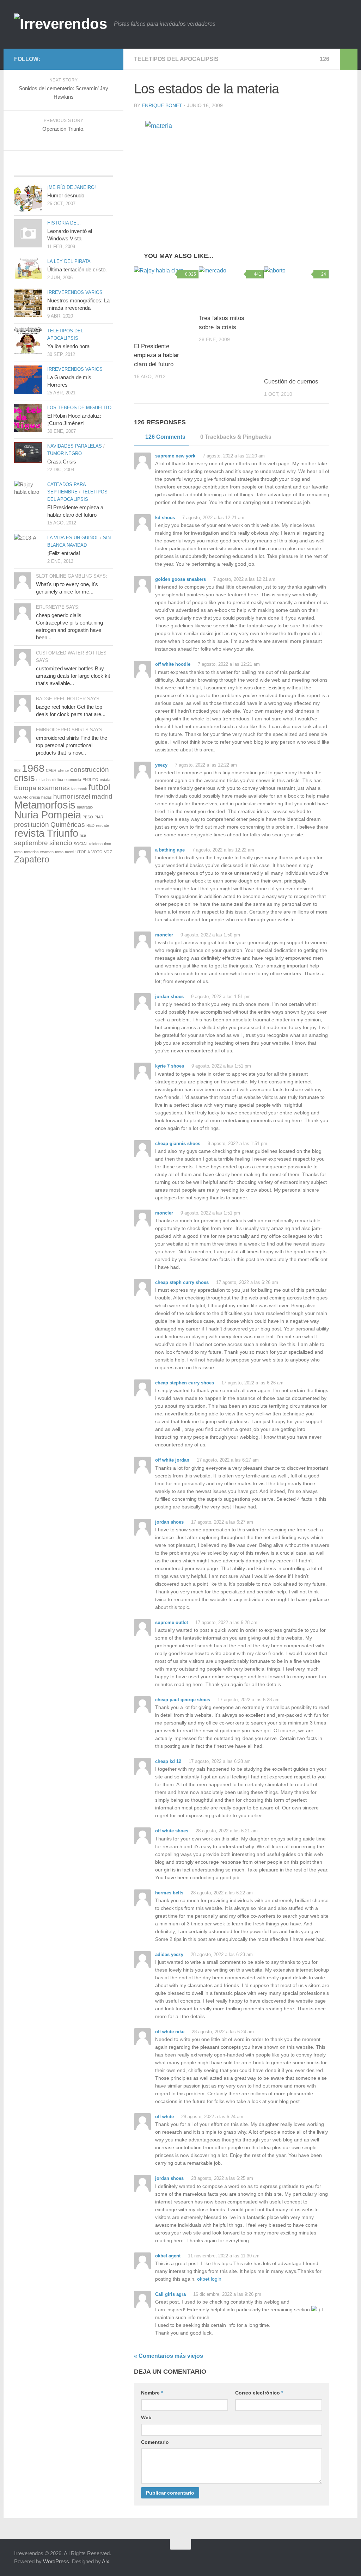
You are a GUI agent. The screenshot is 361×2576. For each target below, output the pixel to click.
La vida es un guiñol (73, 538)
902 (17, 770)
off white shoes (172, 1831)
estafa (105, 780)
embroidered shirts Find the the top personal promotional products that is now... (72, 745)
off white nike (170, 2032)
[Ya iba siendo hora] (28, 341)
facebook (79, 789)
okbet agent (168, 2256)
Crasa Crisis (62, 462)
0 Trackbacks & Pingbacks (236, 437)
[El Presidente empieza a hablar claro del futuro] (166, 301)
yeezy (161, 765)
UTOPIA (83, 852)
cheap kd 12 (168, 1761)
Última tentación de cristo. (77, 269)
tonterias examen (39, 852)
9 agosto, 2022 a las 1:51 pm (220, 997)
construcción (90, 770)
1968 (33, 768)
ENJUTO (90, 780)
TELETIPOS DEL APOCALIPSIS (176, 59)
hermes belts (169, 1893)
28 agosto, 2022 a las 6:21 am (226, 1831)
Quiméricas (68, 825)
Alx (106, 2561)
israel (82, 796)
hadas (47, 797)
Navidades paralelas (75, 446)
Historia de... (64, 223)
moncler (164, 935)
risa (83, 835)
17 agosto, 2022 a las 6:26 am (246, 1282)
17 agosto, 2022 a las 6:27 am (227, 1460)
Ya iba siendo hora (68, 346)
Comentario (155, 2442)
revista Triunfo (46, 833)
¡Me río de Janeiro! (72, 187)
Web (146, 2417)
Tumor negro (65, 453)
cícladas (44, 780)
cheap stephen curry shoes (185, 1383)
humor (63, 796)
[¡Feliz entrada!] (28, 546)
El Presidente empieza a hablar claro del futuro (157, 355)
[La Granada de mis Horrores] (28, 380)
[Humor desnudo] (28, 198)
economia (73, 780)
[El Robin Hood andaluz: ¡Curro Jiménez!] (28, 418)
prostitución (32, 825)
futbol (99, 787)
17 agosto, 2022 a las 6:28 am (226, 1622)
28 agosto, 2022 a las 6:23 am (221, 1954)
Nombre (152, 2393)
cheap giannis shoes (178, 1143)
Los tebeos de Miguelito (79, 408)
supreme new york (175, 456)
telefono (96, 844)
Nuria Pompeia (48, 815)
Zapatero (32, 859)
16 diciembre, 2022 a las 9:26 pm (227, 2294)
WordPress (56, 2561)
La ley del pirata (69, 261)
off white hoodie (173, 664)
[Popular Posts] (30, 169)
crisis (25, 778)
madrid (102, 796)
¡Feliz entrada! (64, 553)
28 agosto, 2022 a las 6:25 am (221, 2178)
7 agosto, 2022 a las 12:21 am (213, 518)
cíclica (58, 780)
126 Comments (165, 437)
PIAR (99, 817)
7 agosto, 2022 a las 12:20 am (233, 456)
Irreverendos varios (75, 292)
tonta (18, 852)
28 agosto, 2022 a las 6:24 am (222, 2032)
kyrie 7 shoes (170, 1066)
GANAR (21, 797)
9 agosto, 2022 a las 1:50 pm (210, 935)
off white (164, 2117)
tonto (59, 852)
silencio (61, 843)
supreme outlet (172, 1622)
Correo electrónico (259, 2393)
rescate (102, 825)
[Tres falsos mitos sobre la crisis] (231, 287)
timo (108, 844)
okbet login (209, 2279)
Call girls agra (170, 2294)
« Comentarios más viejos (169, 2356)
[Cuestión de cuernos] (296, 319)
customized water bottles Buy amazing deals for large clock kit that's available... (73, 676)
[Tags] (63, 169)
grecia (35, 797)
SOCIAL (81, 844)
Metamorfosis (45, 805)
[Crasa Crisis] (28, 453)
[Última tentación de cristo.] (28, 268)
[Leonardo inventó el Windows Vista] (28, 233)
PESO (88, 817)
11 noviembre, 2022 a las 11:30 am (223, 2256)
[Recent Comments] (96, 169)
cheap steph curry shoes (182, 1282)
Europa (25, 788)
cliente (63, 770)
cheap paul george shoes (183, 1700)
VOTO (97, 852)
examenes (54, 788)
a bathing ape (170, 850)
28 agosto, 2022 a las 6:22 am (221, 1893)
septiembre (31, 843)
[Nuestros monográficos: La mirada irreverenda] (28, 303)
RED (90, 825)
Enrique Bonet (162, 105)
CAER (51, 770)
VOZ (108, 852)
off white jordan (172, 1460)
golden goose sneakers (180, 579)
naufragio (85, 807)
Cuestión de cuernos (291, 382)
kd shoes (165, 518)
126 (325, 59)
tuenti (69, 852)
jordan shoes (169, 997)
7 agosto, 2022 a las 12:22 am (205, 765)
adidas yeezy (169, 1954)
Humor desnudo (66, 195)
